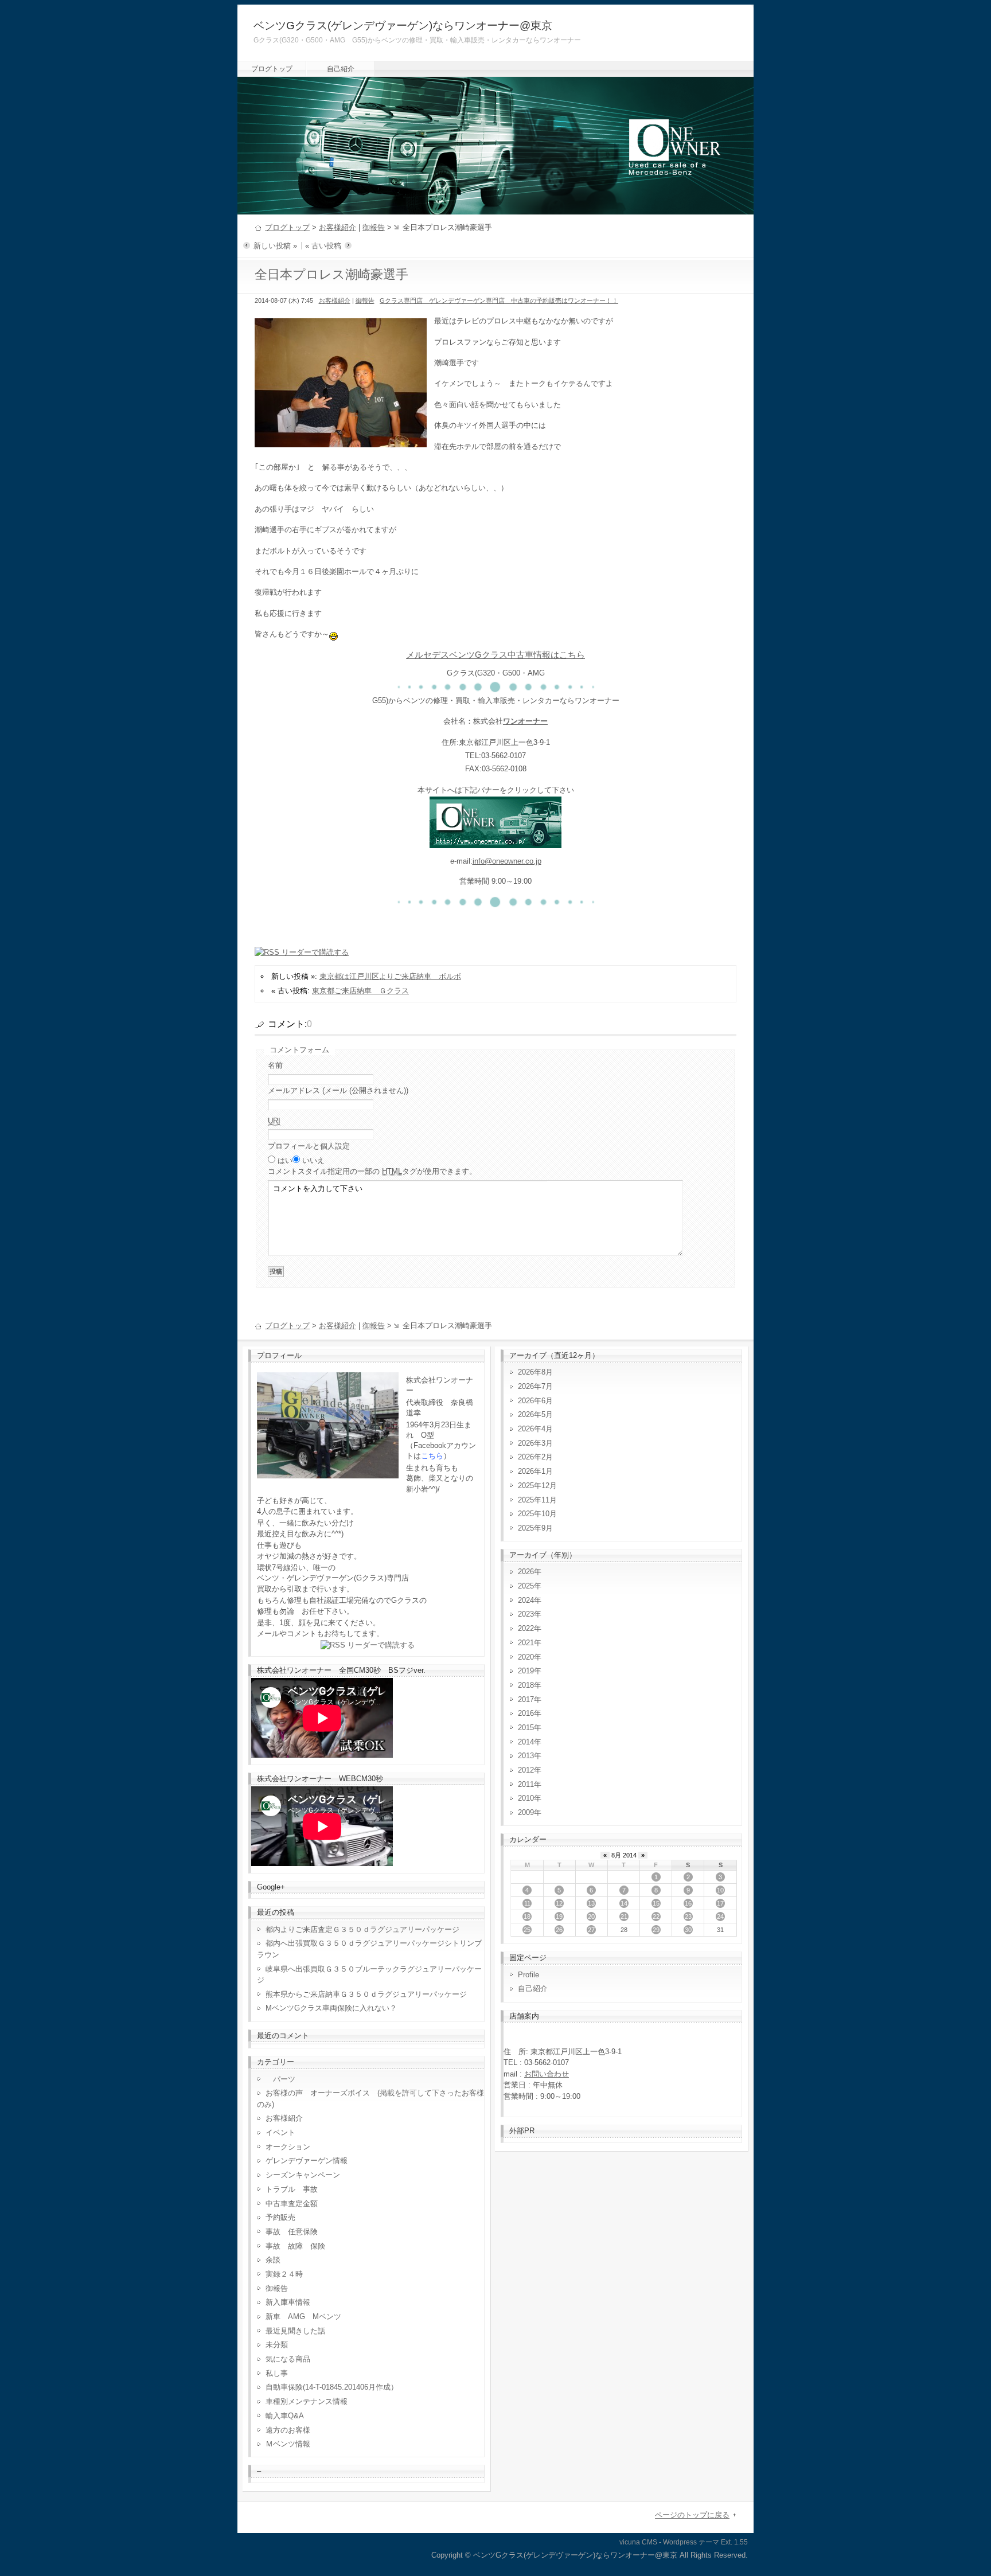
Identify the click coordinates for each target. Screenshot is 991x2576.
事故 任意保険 (292, 2232)
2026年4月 (535, 1429)
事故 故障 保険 (295, 2246)
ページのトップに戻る (692, 2515)
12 (559, 1903)
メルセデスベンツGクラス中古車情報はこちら (495, 655)
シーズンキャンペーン (303, 2175)
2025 (526, 1586)
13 (591, 1903)
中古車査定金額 (292, 2204)
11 (527, 1903)
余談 (273, 2260)
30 (688, 1930)
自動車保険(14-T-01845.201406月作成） (332, 2387)
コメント (372, 1171)
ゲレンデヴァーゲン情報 (307, 2161)
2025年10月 (537, 1514)
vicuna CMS (638, 2542)
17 (720, 1903)
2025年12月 (537, 1486)
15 (656, 1903)
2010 (526, 1798)
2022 (526, 1628)
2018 (526, 1685)
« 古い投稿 (323, 246)
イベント (280, 2132)
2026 (526, 1572)
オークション (288, 2147)
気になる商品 (288, 2359)
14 (624, 1903)
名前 (275, 1065)
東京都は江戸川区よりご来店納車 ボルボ (390, 976)
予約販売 (280, 2217)
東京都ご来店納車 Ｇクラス (360, 991)
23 (688, 1917)
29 (656, 1930)
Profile (528, 1975)
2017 (526, 1699)
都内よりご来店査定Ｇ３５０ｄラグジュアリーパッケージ (362, 1929)
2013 (526, 1756)
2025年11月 (537, 1500)
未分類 (277, 2345)
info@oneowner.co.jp (507, 861)
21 (624, 1917)
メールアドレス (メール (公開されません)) (338, 1090)
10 (720, 1890)
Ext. (727, 2542)
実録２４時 (284, 2274)
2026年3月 (535, 1443)
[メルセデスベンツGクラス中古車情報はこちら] (495, 842)
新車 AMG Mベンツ (307, 2317)
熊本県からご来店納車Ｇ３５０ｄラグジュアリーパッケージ (366, 1994)
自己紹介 (341, 69)
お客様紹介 (338, 227)
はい (285, 1160)
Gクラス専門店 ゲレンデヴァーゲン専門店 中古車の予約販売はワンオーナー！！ (499, 300)
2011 (526, 1784)
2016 (526, 1713)
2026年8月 (535, 1372)
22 (656, 1917)
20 (591, 1917)
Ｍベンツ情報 (288, 2444)
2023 (526, 1614)
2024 (526, 1600)
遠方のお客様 (288, 2430)
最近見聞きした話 (295, 2331)
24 (720, 1917)
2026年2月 (535, 1457)
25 (527, 1930)
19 (559, 1917)
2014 (526, 1742)
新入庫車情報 (288, 2302)
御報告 (374, 227)
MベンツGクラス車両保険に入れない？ (331, 2008)
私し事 (277, 2373)
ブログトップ (272, 69)
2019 (526, 1671)
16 (688, 1903)
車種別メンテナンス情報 (307, 2401)
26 (559, 1930)
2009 (526, 1812)
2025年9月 (535, 1528)
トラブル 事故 (292, 2189)
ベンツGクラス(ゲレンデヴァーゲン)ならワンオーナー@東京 (403, 26)
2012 (526, 1770)
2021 (526, 1643)
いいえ (313, 1160)
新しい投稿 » (275, 246)
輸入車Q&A (285, 2416)
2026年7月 (535, 1386)
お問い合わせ (547, 2074)
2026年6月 (535, 1401)
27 (591, 1930)
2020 (526, 1657)
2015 (526, 1728)
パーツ (280, 2079)
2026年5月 (535, 1414)
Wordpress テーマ (691, 2542)
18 (527, 1917)
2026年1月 (535, 1471)
